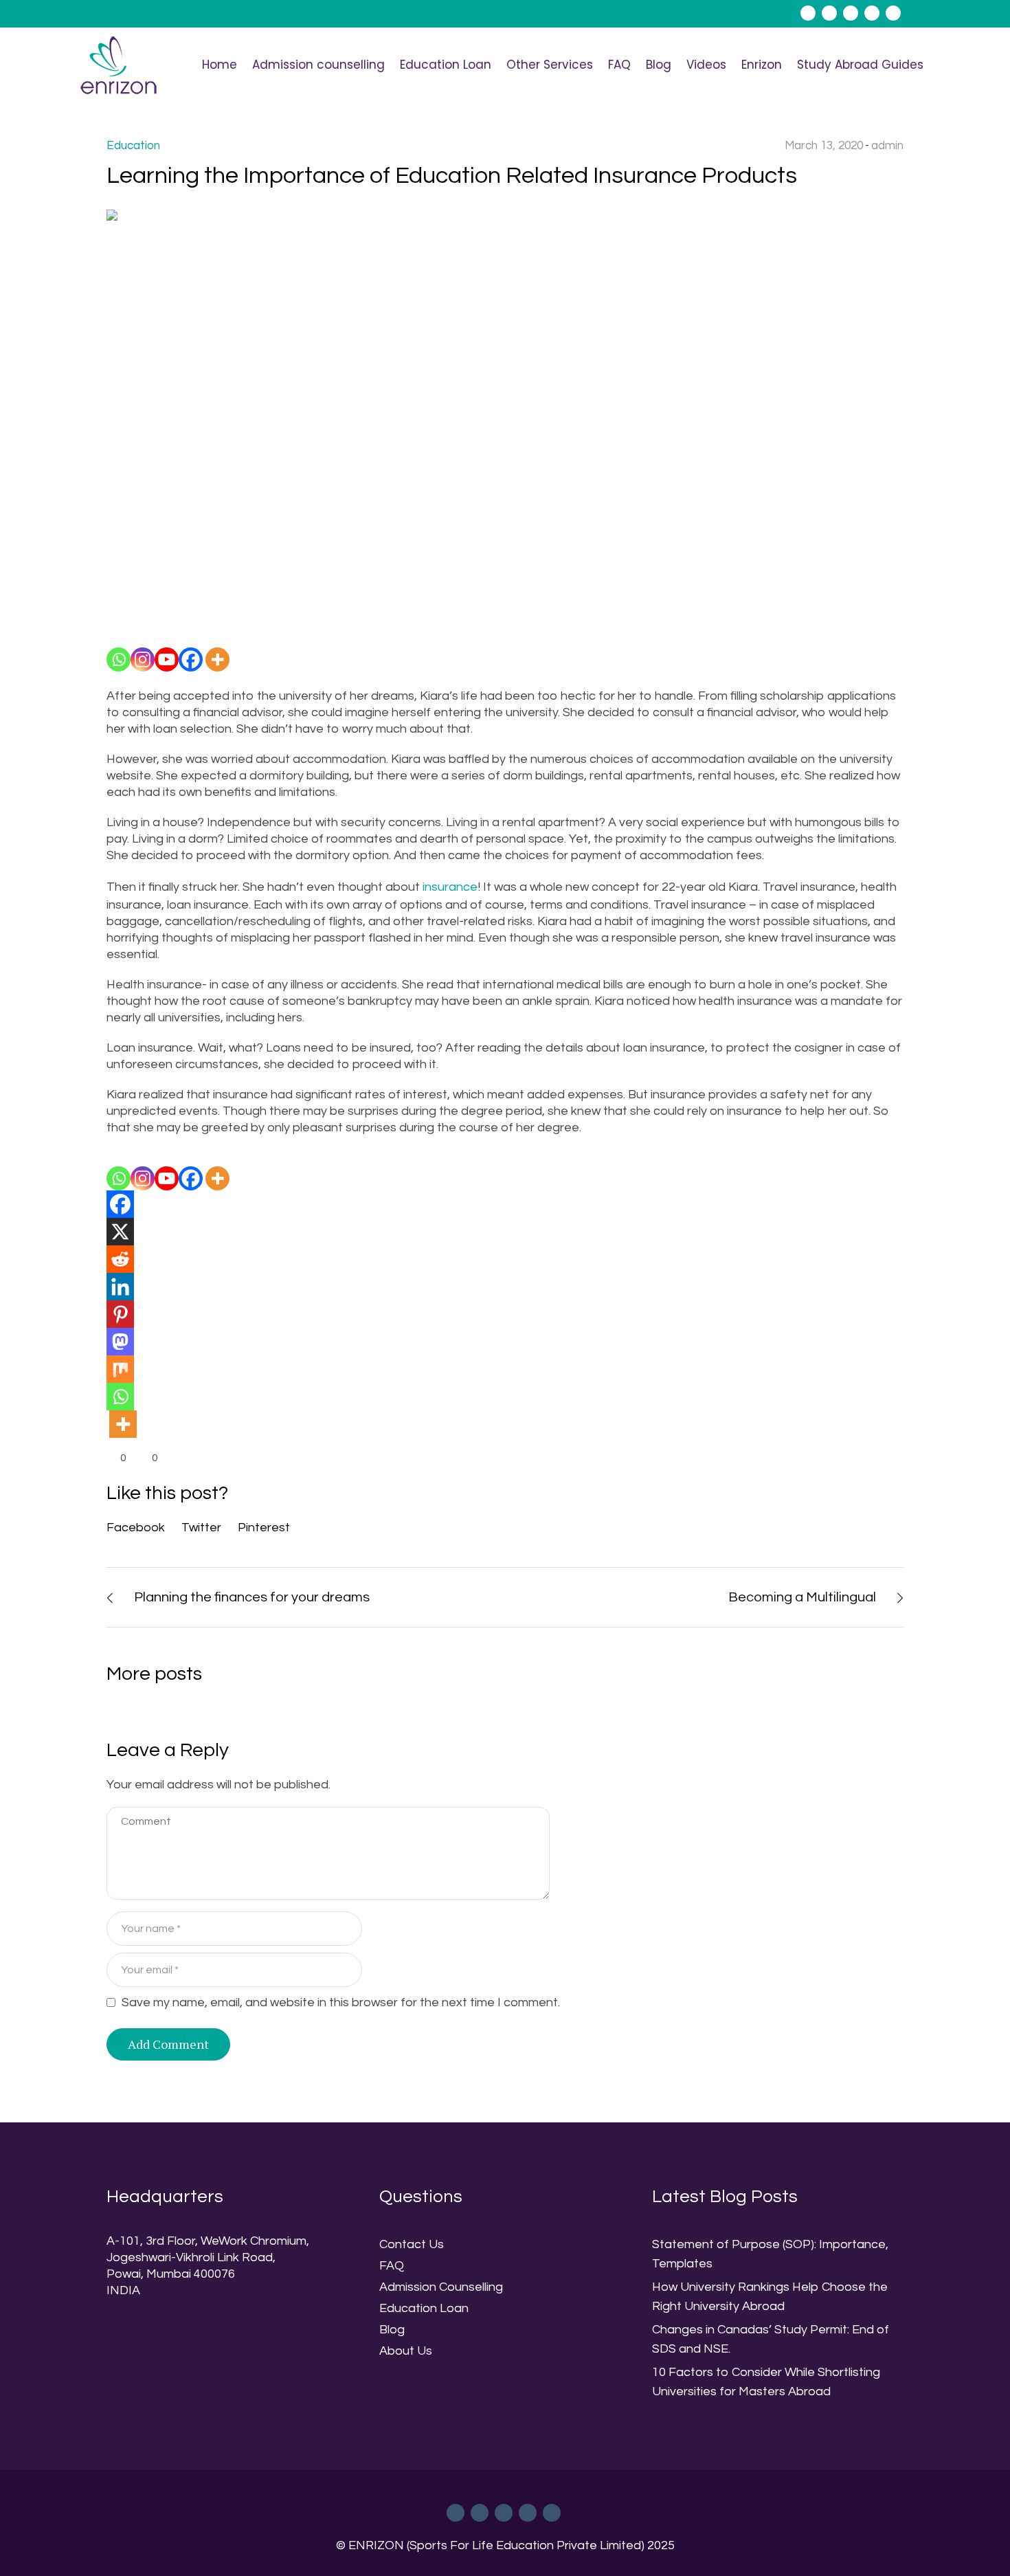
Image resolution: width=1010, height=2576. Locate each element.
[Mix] (120, 1369)
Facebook (136, 1528)
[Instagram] (143, 659)
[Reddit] (120, 1259)
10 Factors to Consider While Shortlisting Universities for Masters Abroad (766, 2382)
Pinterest (264, 1528)
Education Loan (424, 2308)
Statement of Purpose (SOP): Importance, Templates (770, 2254)
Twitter (201, 1528)
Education (133, 146)
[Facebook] (191, 659)
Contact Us (412, 2244)
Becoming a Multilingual (802, 1597)
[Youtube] (167, 659)
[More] (217, 659)
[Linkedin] (120, 1287)
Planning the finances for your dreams (252, 1597)
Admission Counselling (441, 2287)
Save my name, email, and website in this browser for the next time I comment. (341, 2002)
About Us (406, 2351)
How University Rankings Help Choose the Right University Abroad (770, 2297)
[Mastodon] (120, 1342)
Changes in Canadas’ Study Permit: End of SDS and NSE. (771, 2339)
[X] (120, 1232)
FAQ (392, 2266)
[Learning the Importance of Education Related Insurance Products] (505, 418)
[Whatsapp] (119, 659)
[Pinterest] (120, 1314)
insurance (450, 887)
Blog (392, 2330)
